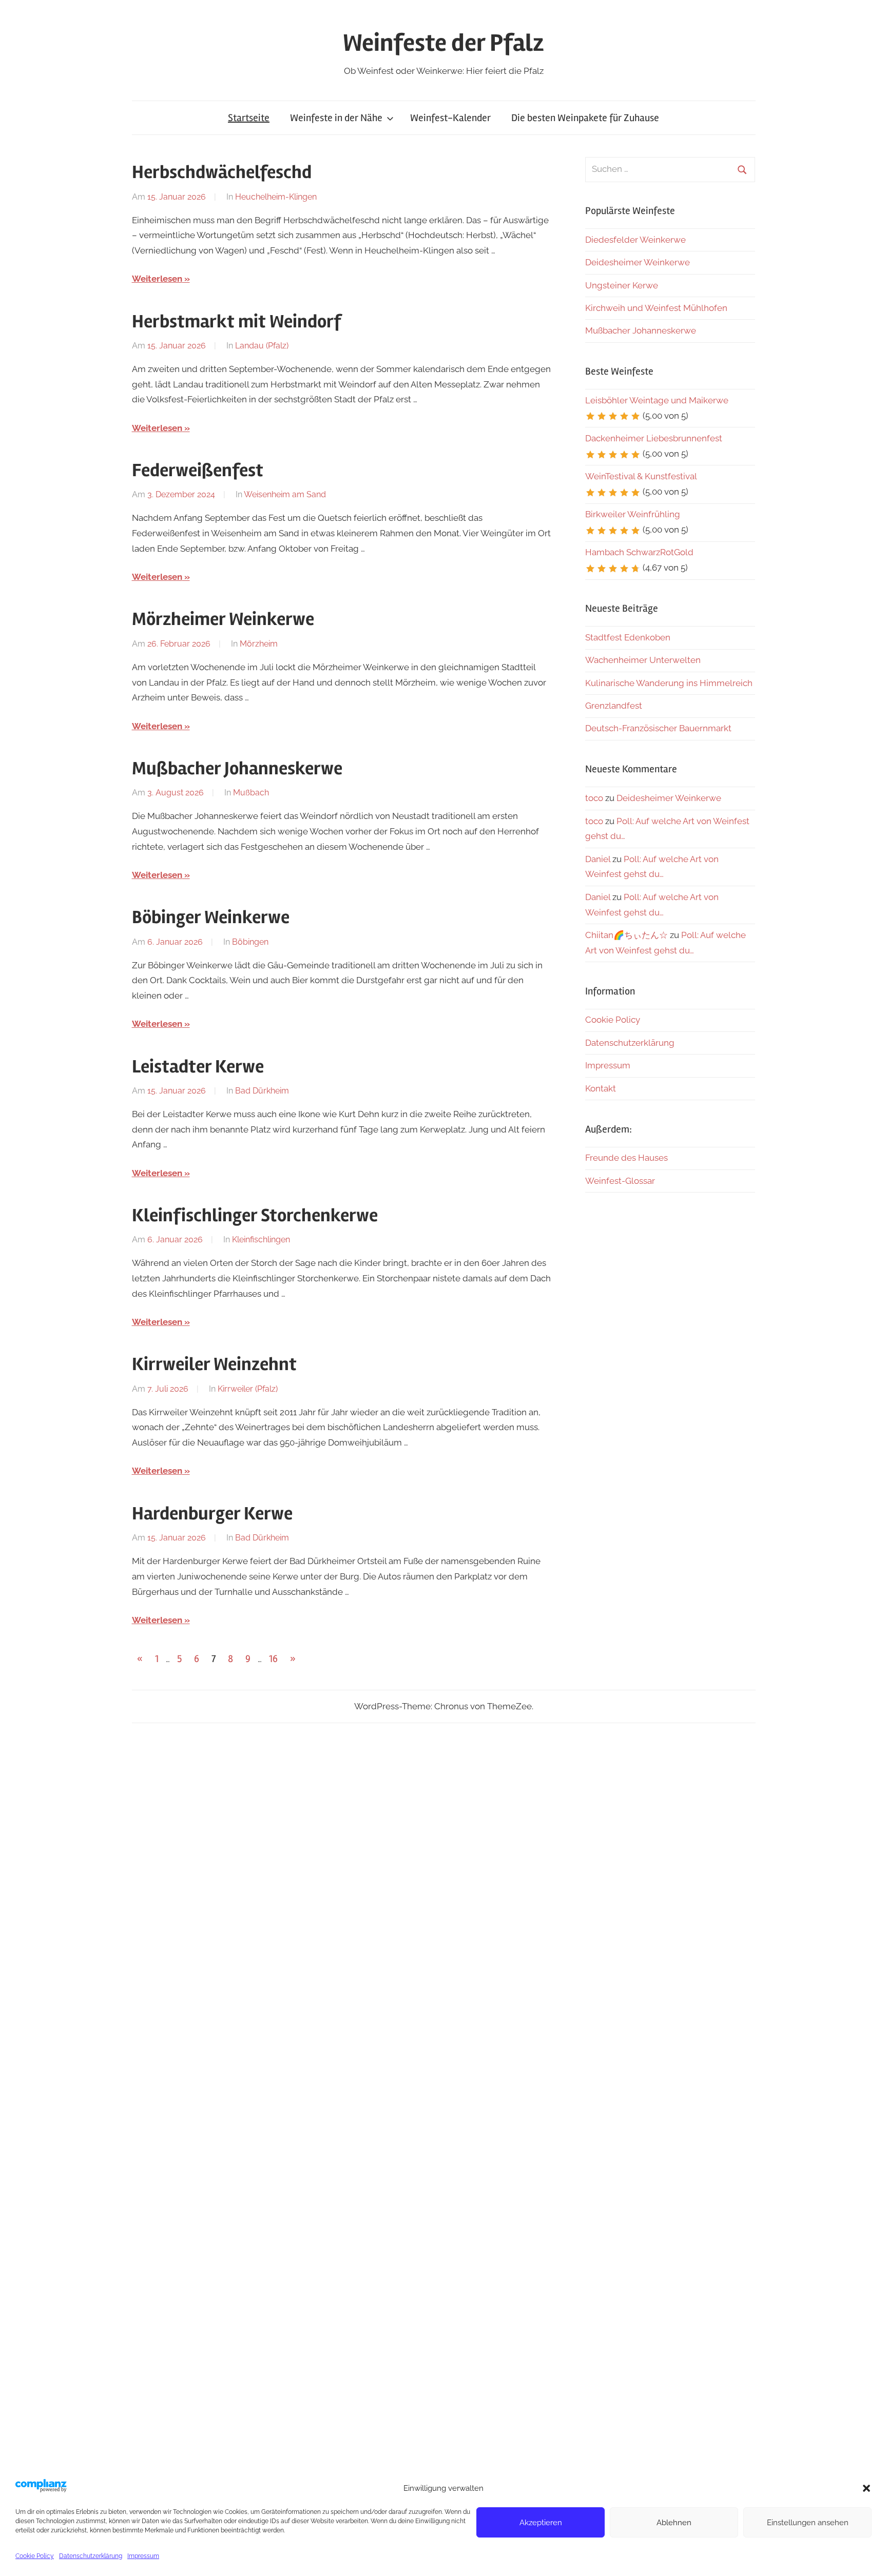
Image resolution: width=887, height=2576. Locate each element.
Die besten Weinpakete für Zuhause (585, 118)
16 (273, 1659)
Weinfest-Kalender (450, 118)
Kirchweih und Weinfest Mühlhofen (656, 308)
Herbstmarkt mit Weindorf (237, 322)
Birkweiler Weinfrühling (633, 514)
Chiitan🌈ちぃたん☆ (626, 935)
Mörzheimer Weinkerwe (223, 619)
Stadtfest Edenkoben (628, 637)
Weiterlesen (157, 279)
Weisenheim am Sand (285, 494)
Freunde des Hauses (626, 1158)
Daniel (598, 859)
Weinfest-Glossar (620, 1181)
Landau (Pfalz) (262, 346)
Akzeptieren (541, 2523)
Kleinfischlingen (261, 1240)
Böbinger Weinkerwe (211, 918)
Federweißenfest (198, 471)
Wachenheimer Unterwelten (643, 660)
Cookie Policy (35, 2556)
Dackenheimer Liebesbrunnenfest (654, 438)
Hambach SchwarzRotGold (639, 552)
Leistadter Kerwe (198, 1067)
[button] (866, 2488)
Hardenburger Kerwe (212, 1514)
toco (594, 798)
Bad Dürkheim (262, 1091)
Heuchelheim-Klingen (276, 197)
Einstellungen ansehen (808, 2523)
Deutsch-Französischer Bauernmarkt (658, 728)
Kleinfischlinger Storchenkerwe (255, 1216)
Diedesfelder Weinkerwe (635, 240)
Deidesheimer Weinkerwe (638, 262)
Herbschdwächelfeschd (222, 172)
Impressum (143, 2556)
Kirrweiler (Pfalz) (248, 1389)
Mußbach (251, 793)
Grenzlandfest (614, 706)
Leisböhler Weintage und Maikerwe (657, 400)
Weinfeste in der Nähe (336, 118)
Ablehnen (674, 2523)
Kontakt (601, 1088)
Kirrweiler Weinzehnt (214, 1364)
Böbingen (250, 942)
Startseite (249, 118)
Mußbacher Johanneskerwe (237, 769)
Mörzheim (259, 644)
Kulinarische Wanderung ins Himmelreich (669, 683)
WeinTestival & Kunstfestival (641, 476)
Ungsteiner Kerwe (622, 285)
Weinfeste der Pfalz (444, 43)
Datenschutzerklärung (91, 2556)
